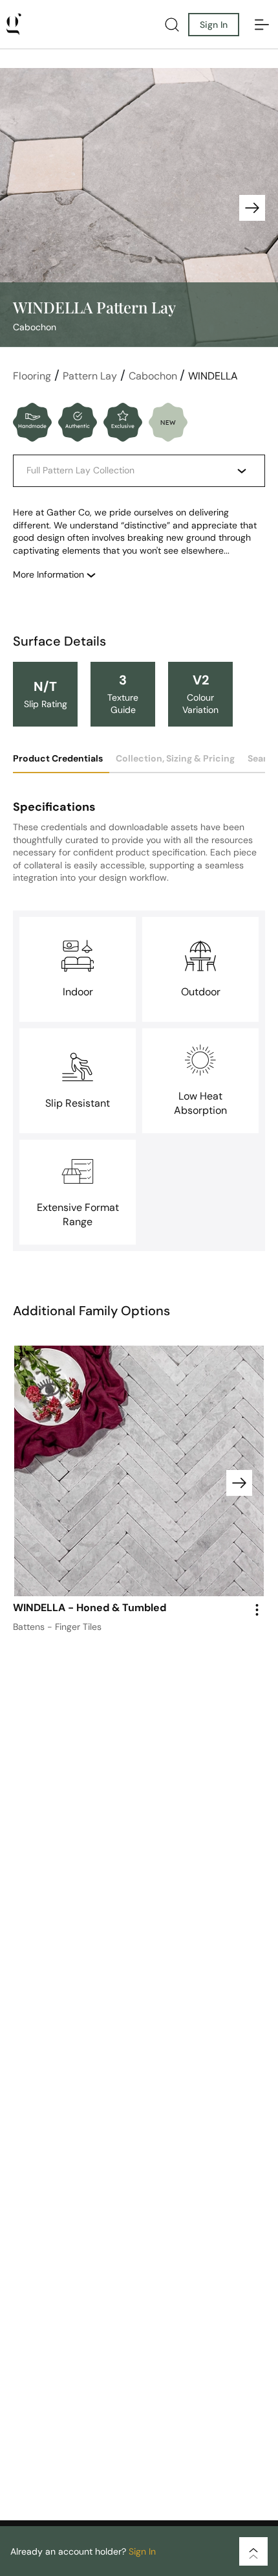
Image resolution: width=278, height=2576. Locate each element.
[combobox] (129, 471)
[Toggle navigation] (262, 25)
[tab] (61, 763)
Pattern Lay (90, 376)
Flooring (32, 376)
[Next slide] (252, 208)
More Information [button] (50, 574)
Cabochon (154, 376)
